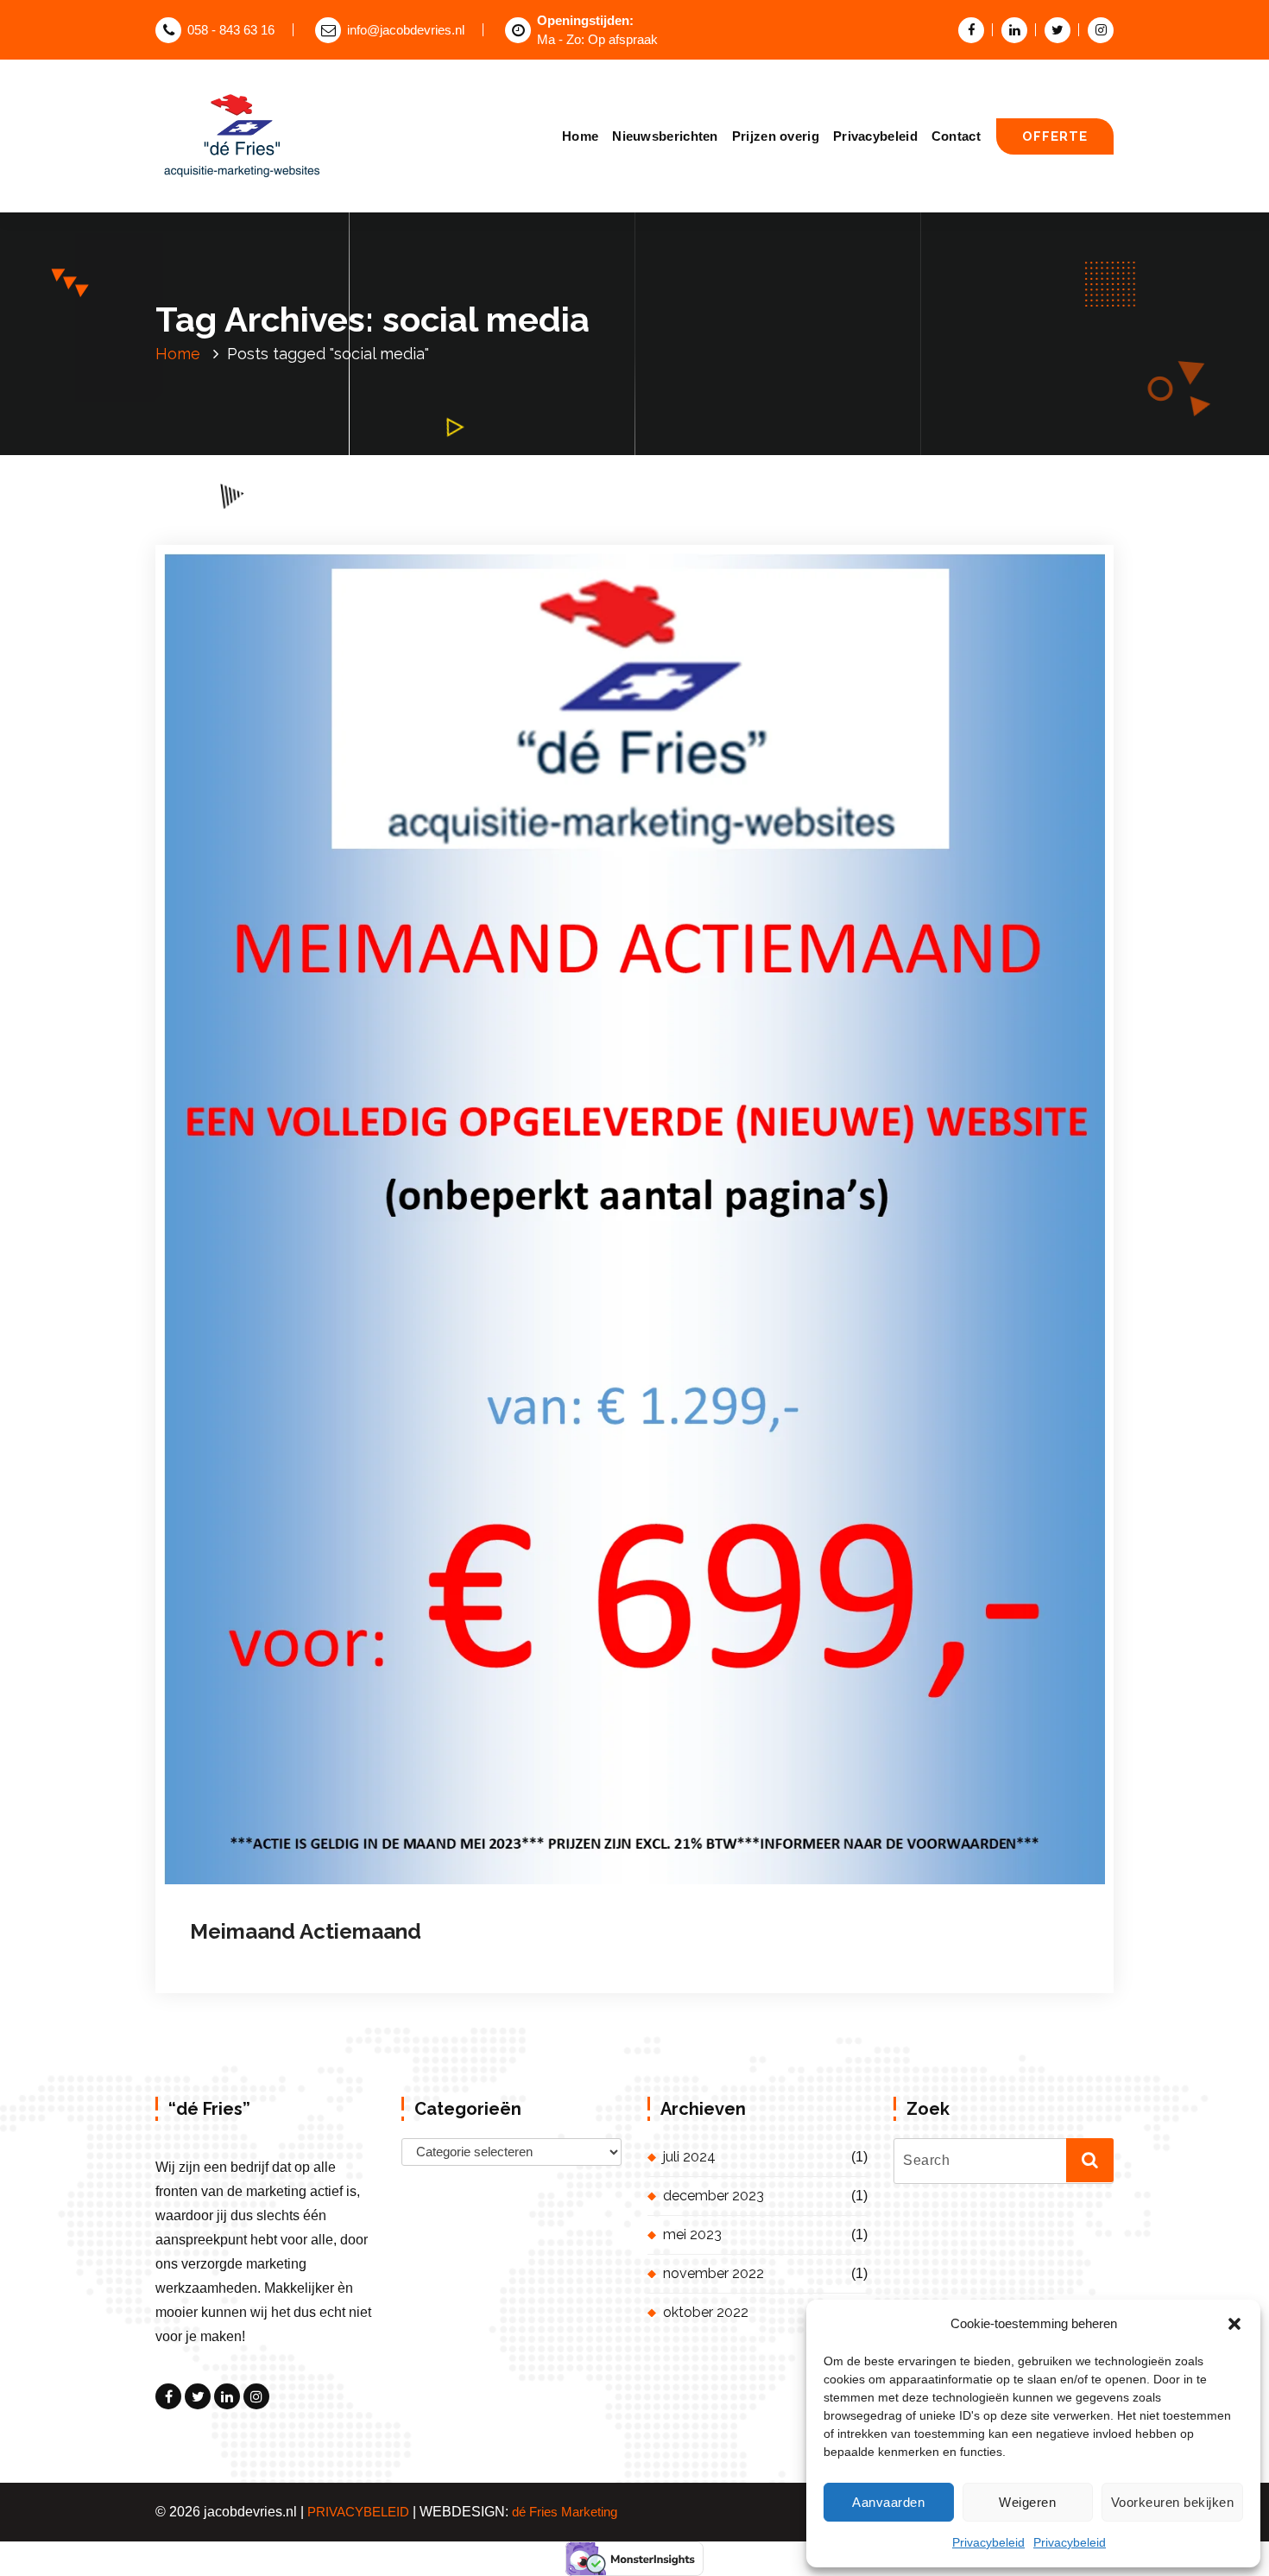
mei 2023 (692, 2234)
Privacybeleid (988, 2542)
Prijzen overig (776, 136)
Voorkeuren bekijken (1173, 2502)
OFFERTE (1055, 136)
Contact (956, 136)
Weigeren (1027, 2502)
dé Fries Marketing (565, 2512)
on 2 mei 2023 (296, 1944)
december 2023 (713, 2196)
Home (580, 136)
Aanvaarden (888, 2502)
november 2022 (713, 2273)
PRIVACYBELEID (358, 2512)
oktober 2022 (706, 2312)
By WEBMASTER (416, 1944)
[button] (1234, 2324)
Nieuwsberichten (665, 136)
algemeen (527, 1944)
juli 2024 (689, 2157)
